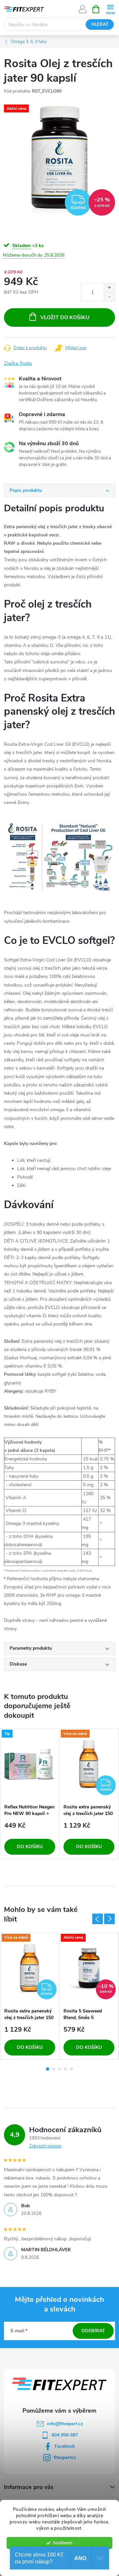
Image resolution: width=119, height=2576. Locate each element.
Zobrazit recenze (45, 2146)
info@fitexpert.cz (65, 2424)
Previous (98, 1919)
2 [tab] (54, 2069)
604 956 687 (65, 2435)
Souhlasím (63, 2543)
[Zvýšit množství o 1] (109, 288)
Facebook (65, 2446)
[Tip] (30, 1764)
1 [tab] (48, 2069)
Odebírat (93, 2331)
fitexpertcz (65, 2457)
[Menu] (110, 9)
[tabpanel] (30, 1794)
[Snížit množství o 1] (109, 297)
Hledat (100, 24)
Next (109, 1919)
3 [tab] (59, 2069)
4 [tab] (65, 2069)
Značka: (18, 363)
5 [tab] (71, 2069)
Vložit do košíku (65, 317)
